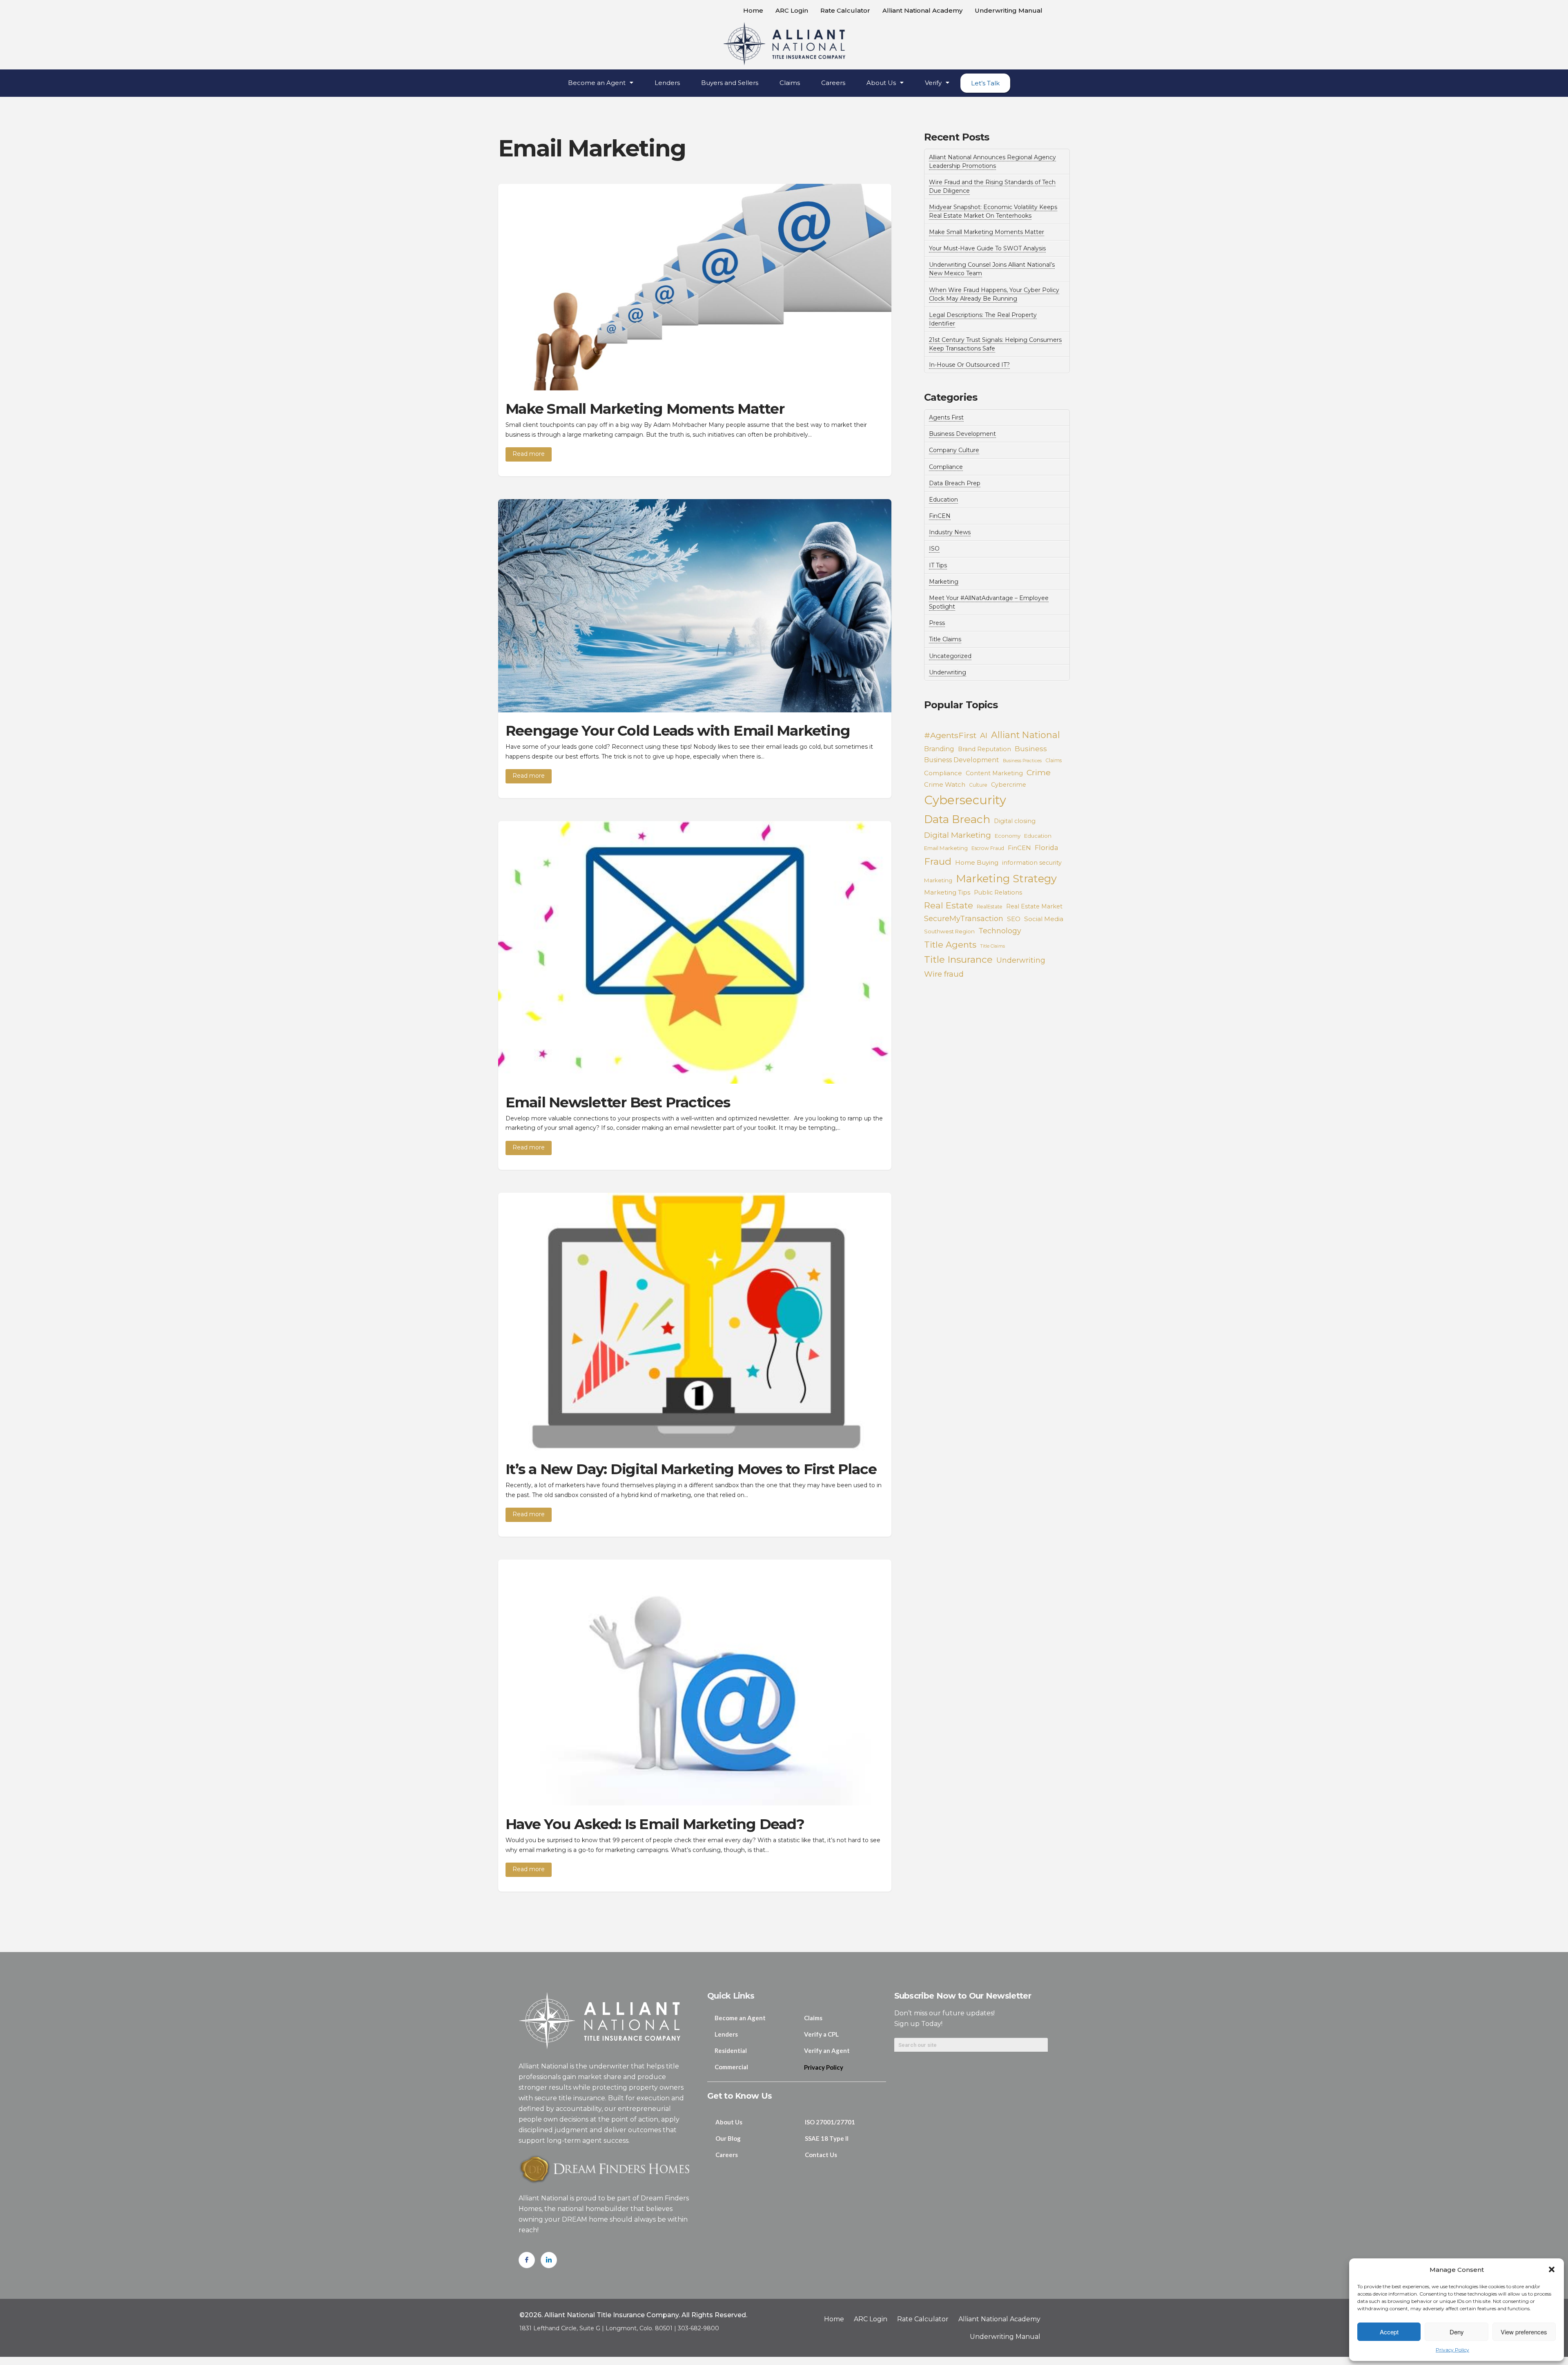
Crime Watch (945, 784)
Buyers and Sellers (730, 83)
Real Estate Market (1034, 906)
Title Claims (945, 639)
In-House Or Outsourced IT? (969, 365)
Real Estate (949, 905)
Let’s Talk (985, 83)
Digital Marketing (958, 835)
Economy (1008, 836)
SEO (1014, 919)
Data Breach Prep (955, 483)
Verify (933, 83)
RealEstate (990, 907)
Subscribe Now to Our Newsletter (963, 1996)
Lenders (667, 83)
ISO (934, 549)
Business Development (962, 434)
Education (943, 500)
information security (1032, 863)
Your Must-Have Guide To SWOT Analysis (987, 248)
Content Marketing (994, 773)
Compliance (946, 467)
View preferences (1524, 2332)
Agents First (946, 417)
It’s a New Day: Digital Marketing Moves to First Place (691, 1469)
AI (984, 735)
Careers (833, 83)
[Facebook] (527, 2260)
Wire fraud (944, 974)
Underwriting (948, 672)
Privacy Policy (1452, 2350)
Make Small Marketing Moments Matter (645, 409)
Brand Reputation (984, 749)
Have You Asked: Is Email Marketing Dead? (655, 1824)
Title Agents (950, 945)
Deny (1457, 2332)
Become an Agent (597, 83)
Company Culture (954, 450)
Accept (1389, 2332)
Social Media (1044, 919)
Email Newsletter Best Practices (618, 1102)
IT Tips (938, 565)
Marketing (944, 582)
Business (1031, 749)
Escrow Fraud (988, 848)
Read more (529, 454)
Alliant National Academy (922, 10)
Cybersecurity (965, 800)
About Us (881, 83)
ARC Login (792, 10)
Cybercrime (1009, 785)
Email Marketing (946, 848)
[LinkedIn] (549, 2260)
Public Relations (998, 892)
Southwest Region (949, 931)
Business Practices (1022, 761)
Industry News (950, 532)
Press (937, 623)
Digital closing (1015, 821)
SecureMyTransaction (964, 918)
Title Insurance (958, 959)
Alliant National (1026, 735)
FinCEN (940, 516)
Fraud (938, 861)
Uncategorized (950, 656)
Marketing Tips (947, 892)
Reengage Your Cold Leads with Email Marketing (678, 731)
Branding (939, 749)
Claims (790, 83)
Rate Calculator (845, 10)
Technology (1000, 931)
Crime (1039, 772)
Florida (1047, 848)
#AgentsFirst (950, 735)
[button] (1552, 2269)
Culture (978, 785)
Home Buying (977, 862)
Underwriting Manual (1009, 10)
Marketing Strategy (1006, 878)
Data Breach (957, 819)
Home (753, 10)
